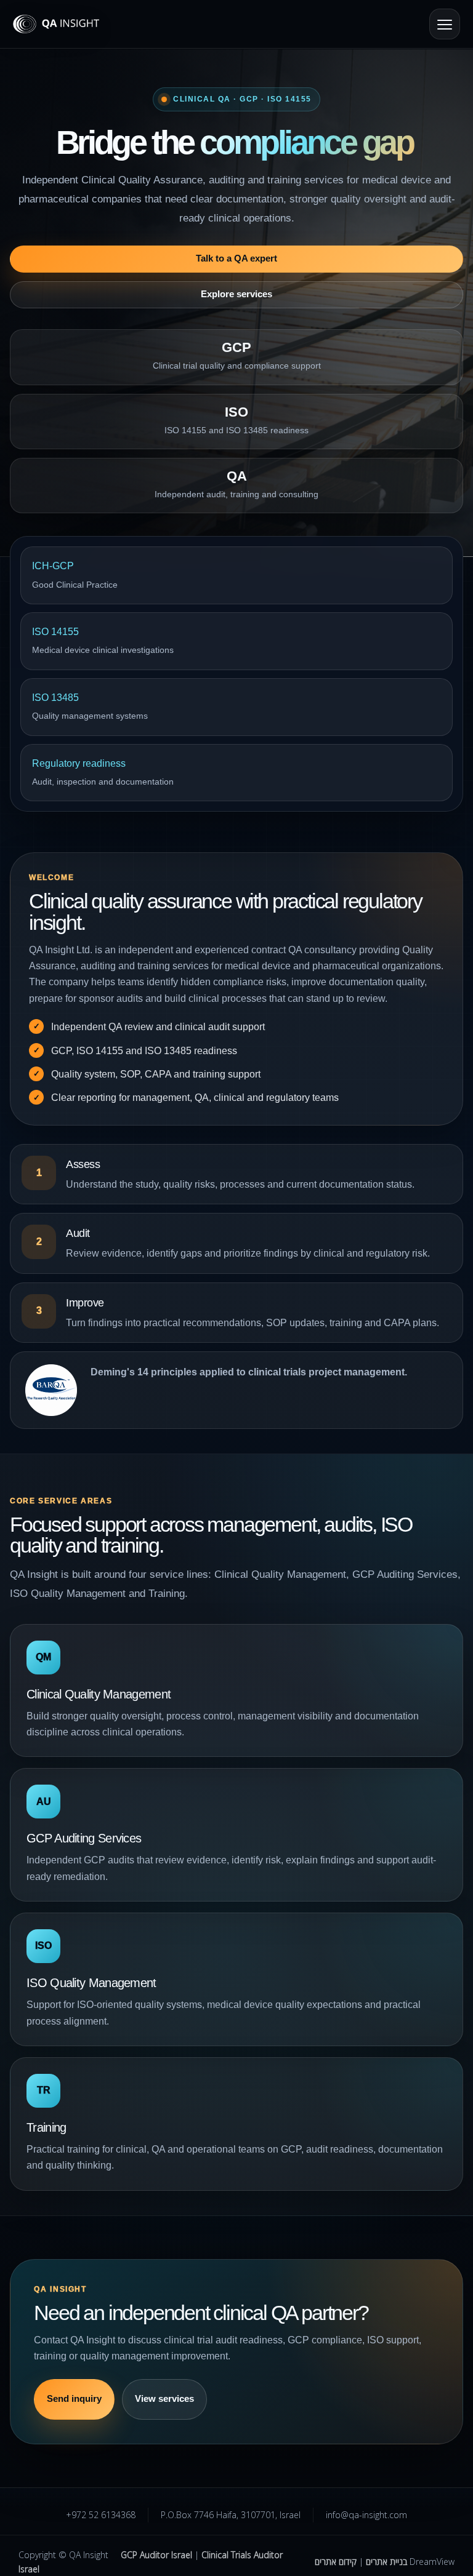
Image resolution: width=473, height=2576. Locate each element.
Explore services (236, 294)
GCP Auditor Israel (156, 2555)
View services (164, 2399)
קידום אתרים (336, 2562)
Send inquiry (74, 2399)
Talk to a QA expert (236, 258)
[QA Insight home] (68, 24)
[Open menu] (445, 24)
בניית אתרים (386, 2562)
